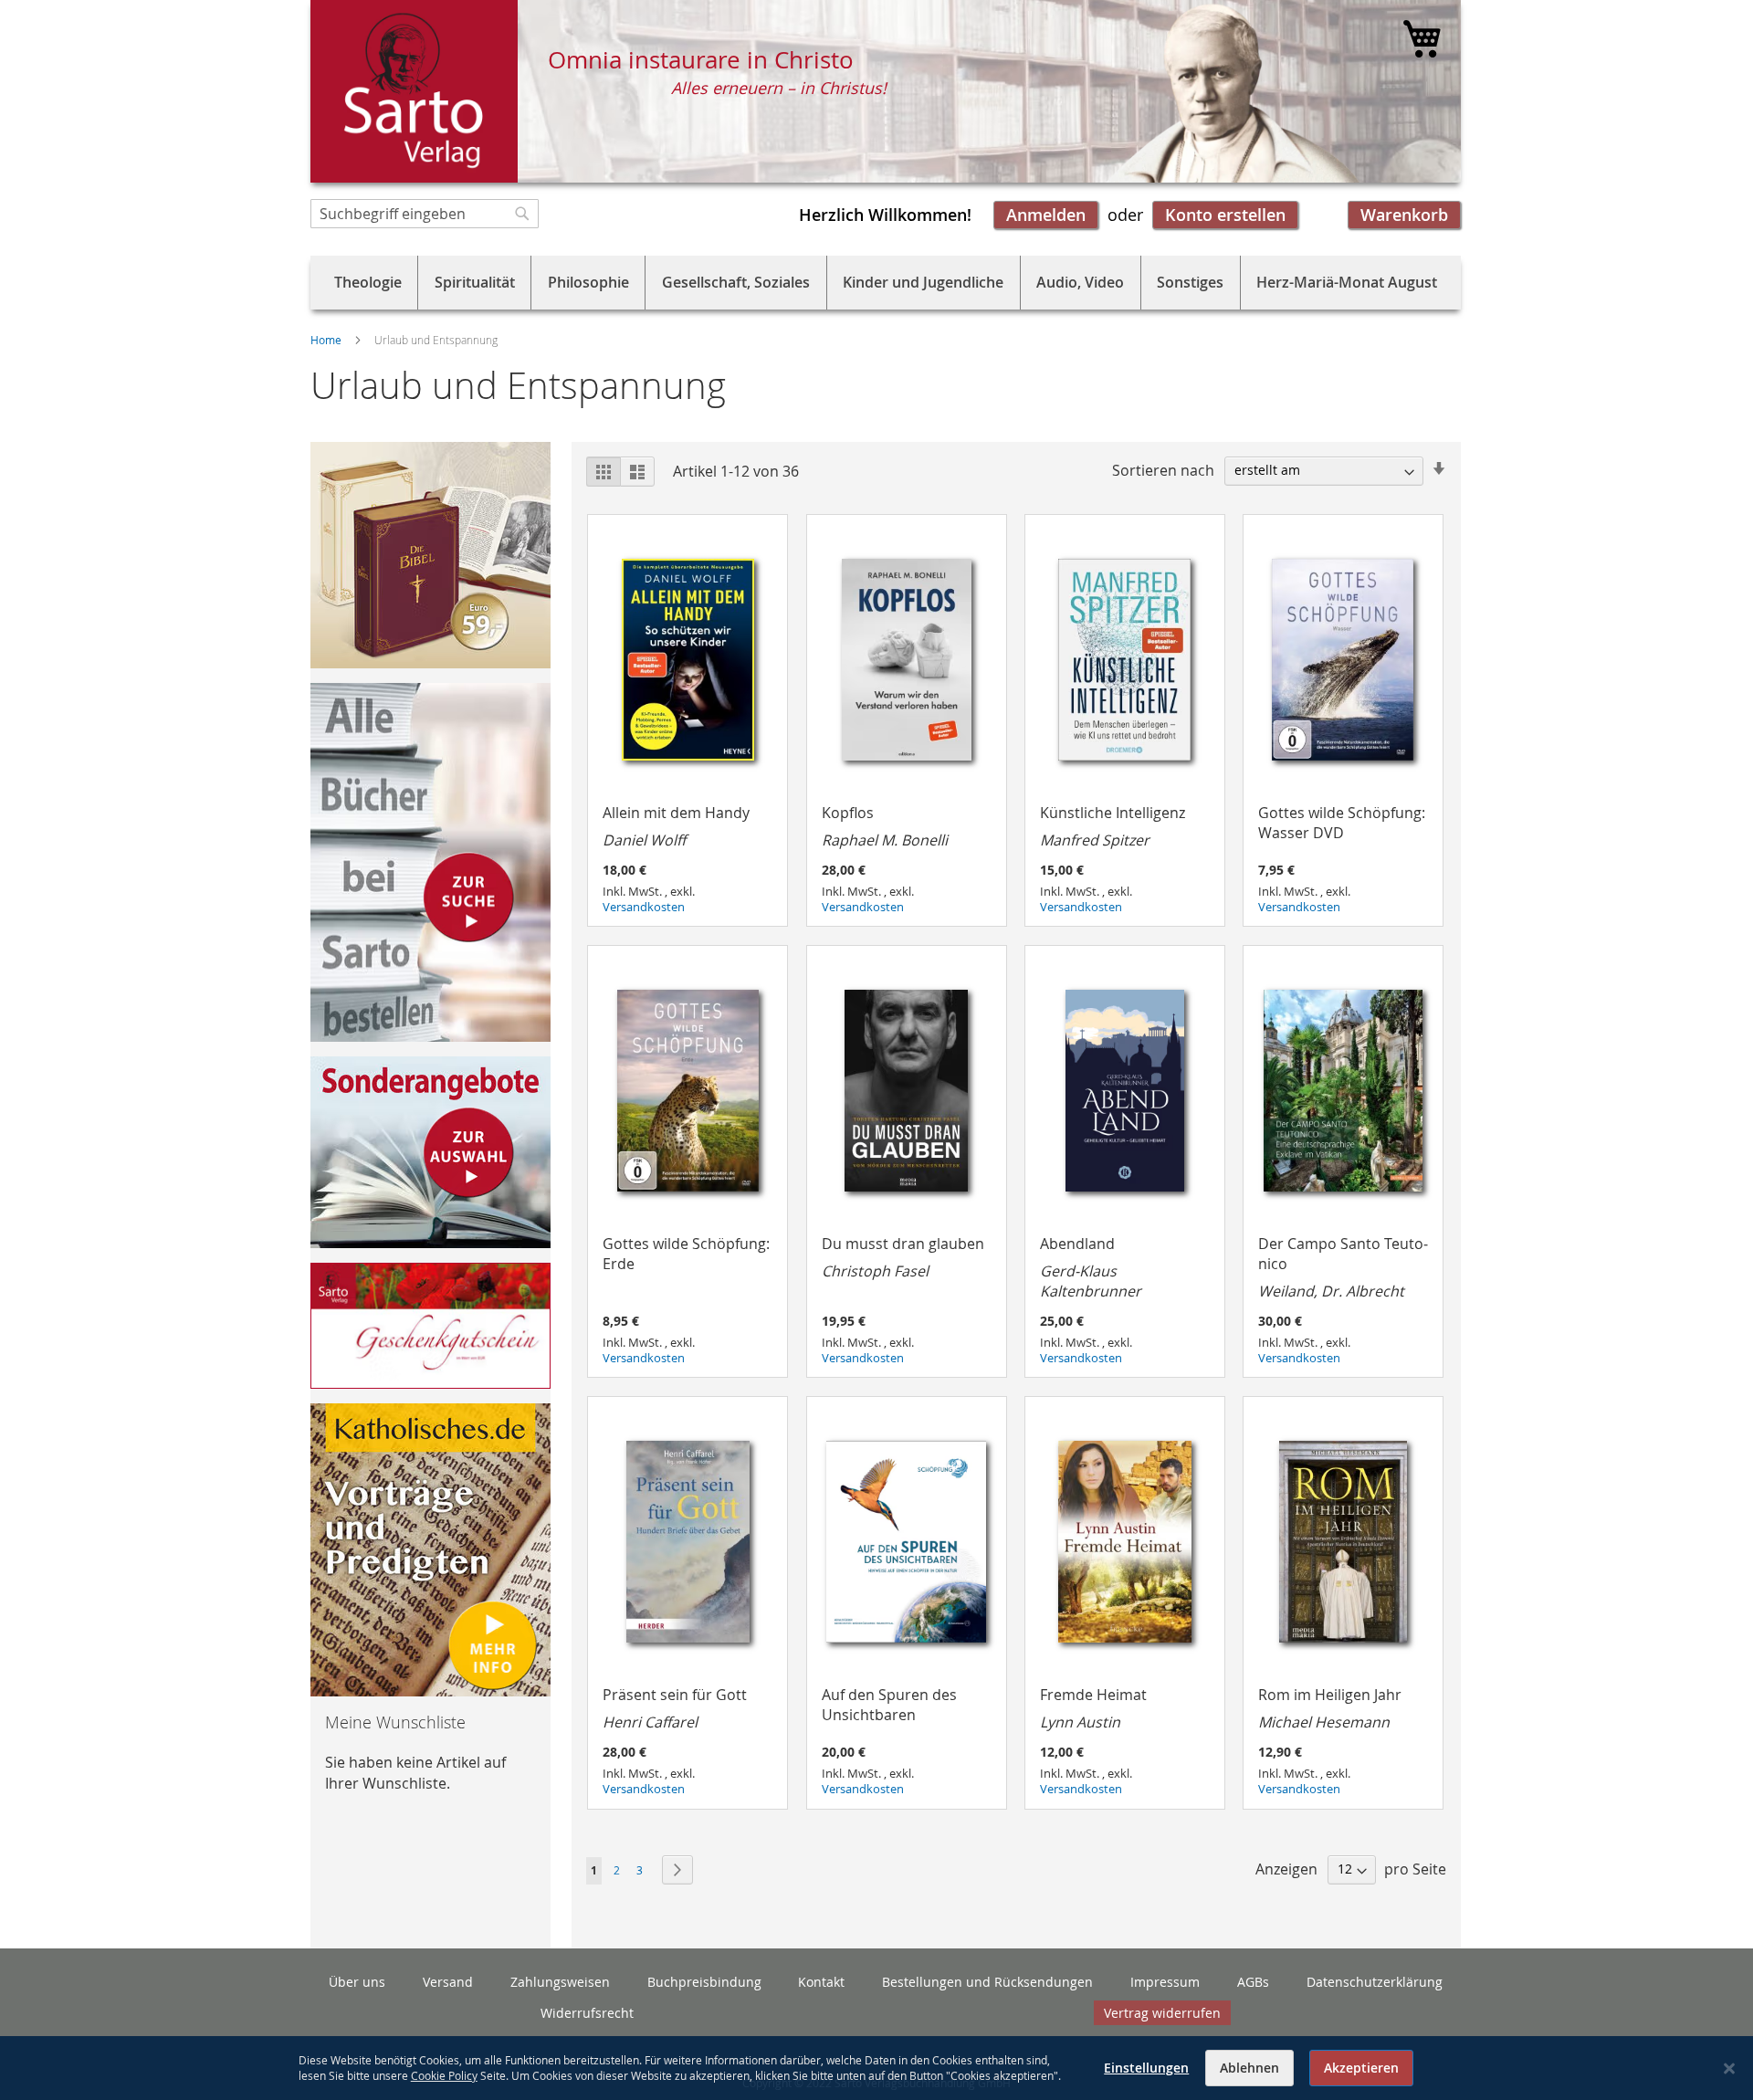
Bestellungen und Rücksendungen (987, 1982)
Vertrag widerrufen (1162, 2013)
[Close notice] (1729, 2068)
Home (327, 340)
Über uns (357, 1982)
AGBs (1253, 1982)
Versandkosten (644, 907)
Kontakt (821, 1982)
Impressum (1165, 1982)
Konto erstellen (1225, 215)
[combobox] (425, 214)
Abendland (1091, 1267)
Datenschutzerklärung (1375, 1982)
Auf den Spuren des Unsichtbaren (889, 1705)
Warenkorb (1404, 215)
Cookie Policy (444, 2075)
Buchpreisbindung (704, 1982)
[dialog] (876, 2068)
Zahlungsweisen (560, 1982)
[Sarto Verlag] (414, 91)
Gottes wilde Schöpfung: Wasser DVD (1342, 823)
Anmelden (1046, 215)
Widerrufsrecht (587, 2013)
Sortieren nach (1163, 469)
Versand (448, 1982)
